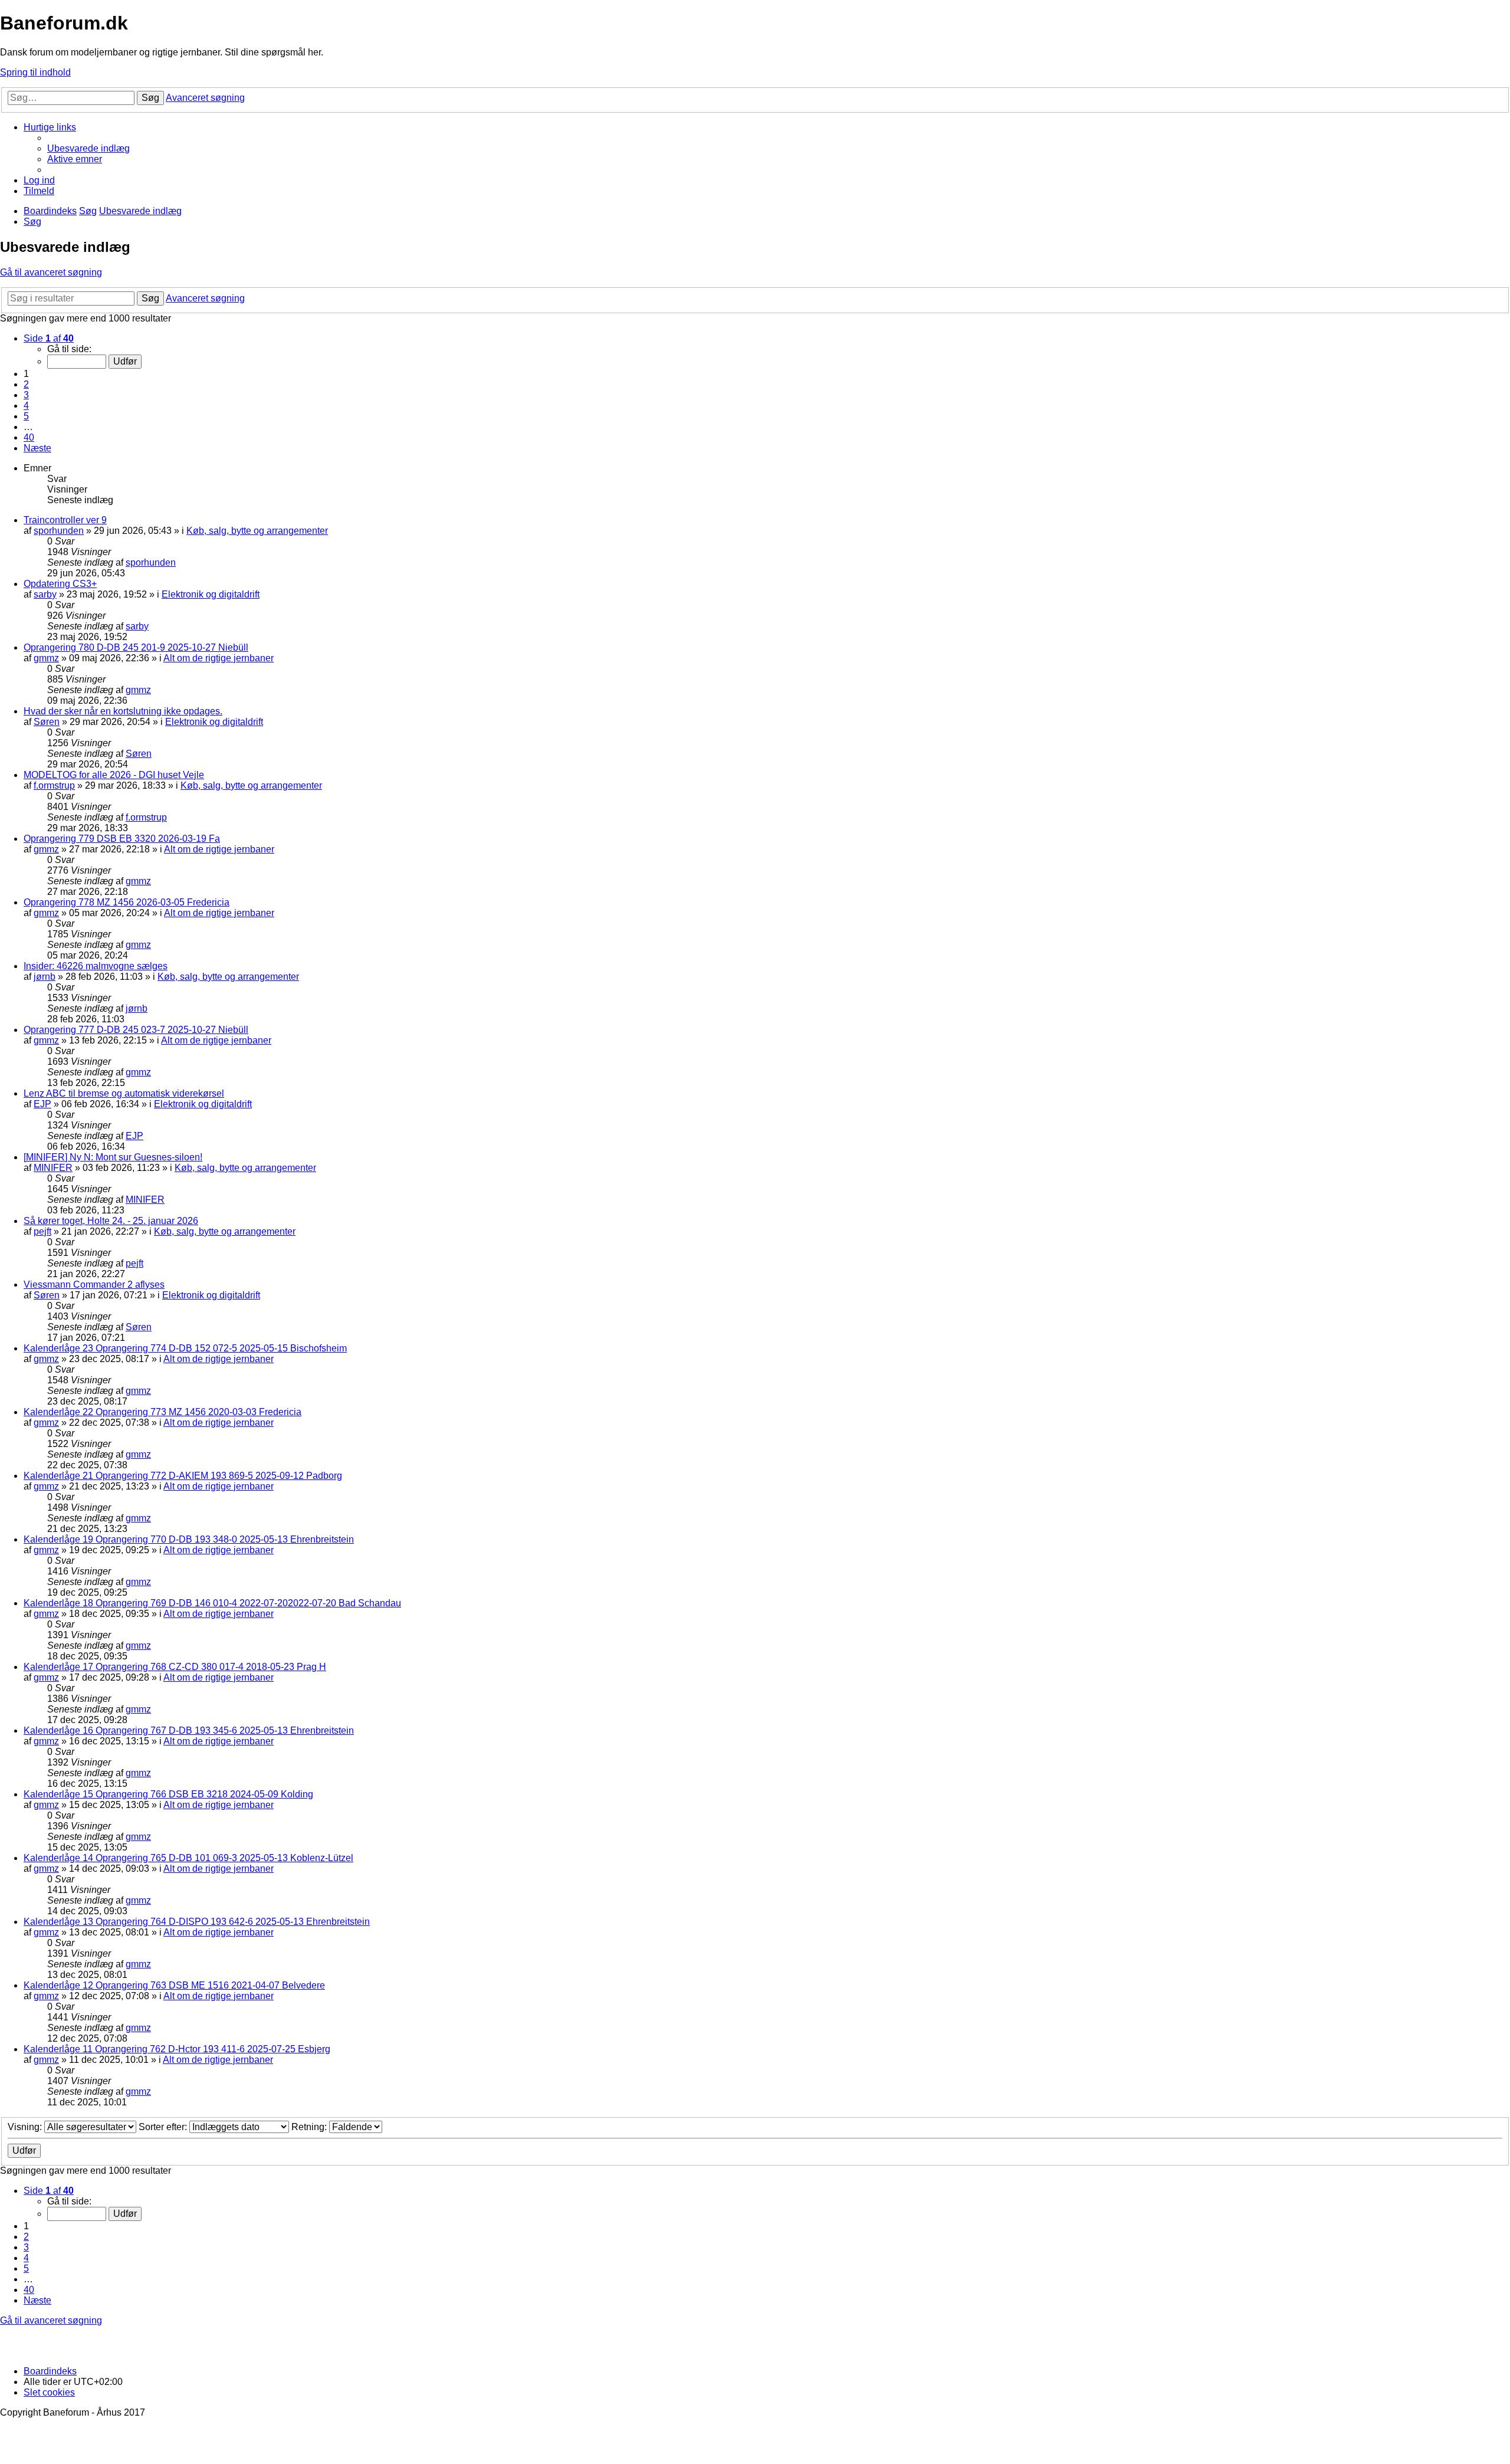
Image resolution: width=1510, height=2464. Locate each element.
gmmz (46, 658)
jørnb (45, 977)
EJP (42, 1104)
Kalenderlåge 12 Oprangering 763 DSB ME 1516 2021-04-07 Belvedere (174, 1985)
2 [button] (26, 384)
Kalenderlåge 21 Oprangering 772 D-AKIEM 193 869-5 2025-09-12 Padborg (183, 1476)
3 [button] (26, 395)
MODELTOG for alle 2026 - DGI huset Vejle (114, 775)
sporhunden (59, 531)
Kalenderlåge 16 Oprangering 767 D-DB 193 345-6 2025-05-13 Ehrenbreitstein (189, 1730)
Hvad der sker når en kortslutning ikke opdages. (123, 711)
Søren (47, 722)
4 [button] (26, 406)
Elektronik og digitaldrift (211, 594)
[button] (49, 338)
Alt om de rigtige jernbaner (219, 658)
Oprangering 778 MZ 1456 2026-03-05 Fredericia (127, 902)
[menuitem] (88, 148)
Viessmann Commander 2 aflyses (94, 1285)
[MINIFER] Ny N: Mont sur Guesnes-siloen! (113, 1157)
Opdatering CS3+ (60, 584)
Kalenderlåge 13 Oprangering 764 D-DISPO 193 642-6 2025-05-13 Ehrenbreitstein (197, 1922)
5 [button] (26, 416)
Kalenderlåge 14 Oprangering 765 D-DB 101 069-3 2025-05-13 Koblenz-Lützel (188, 1858)
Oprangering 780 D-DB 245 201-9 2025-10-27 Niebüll (136, 647)
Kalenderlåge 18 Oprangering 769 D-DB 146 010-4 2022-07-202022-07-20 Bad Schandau (212, 1603)
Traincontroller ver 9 (65, 520)
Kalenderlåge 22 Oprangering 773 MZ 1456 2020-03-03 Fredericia (163, 1412)
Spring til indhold (35, 72)
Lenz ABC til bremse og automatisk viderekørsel (124, 1093)
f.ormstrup (54, 785)
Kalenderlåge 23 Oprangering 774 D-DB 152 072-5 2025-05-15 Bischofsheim (185, 1348)
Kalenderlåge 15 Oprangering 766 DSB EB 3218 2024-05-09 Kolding (168, 1794)
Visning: (26, 2127)
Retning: (310, 2127)
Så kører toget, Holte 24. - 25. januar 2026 (111, 1221)
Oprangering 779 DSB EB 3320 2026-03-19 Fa (122, 839)
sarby (45, 594)
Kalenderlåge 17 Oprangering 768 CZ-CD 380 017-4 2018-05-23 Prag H (175, 1667)
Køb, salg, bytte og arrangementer (257, 531)
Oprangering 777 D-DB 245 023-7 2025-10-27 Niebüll (136, 1030)
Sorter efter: (164, 2127)
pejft (42, 1231)
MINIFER (53, 1168)
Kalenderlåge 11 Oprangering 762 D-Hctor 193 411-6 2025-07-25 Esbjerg (177, 2049)
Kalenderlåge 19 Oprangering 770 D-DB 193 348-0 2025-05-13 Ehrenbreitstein (189, 1539)
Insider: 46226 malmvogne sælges (96, 966)
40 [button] (29, 437)
